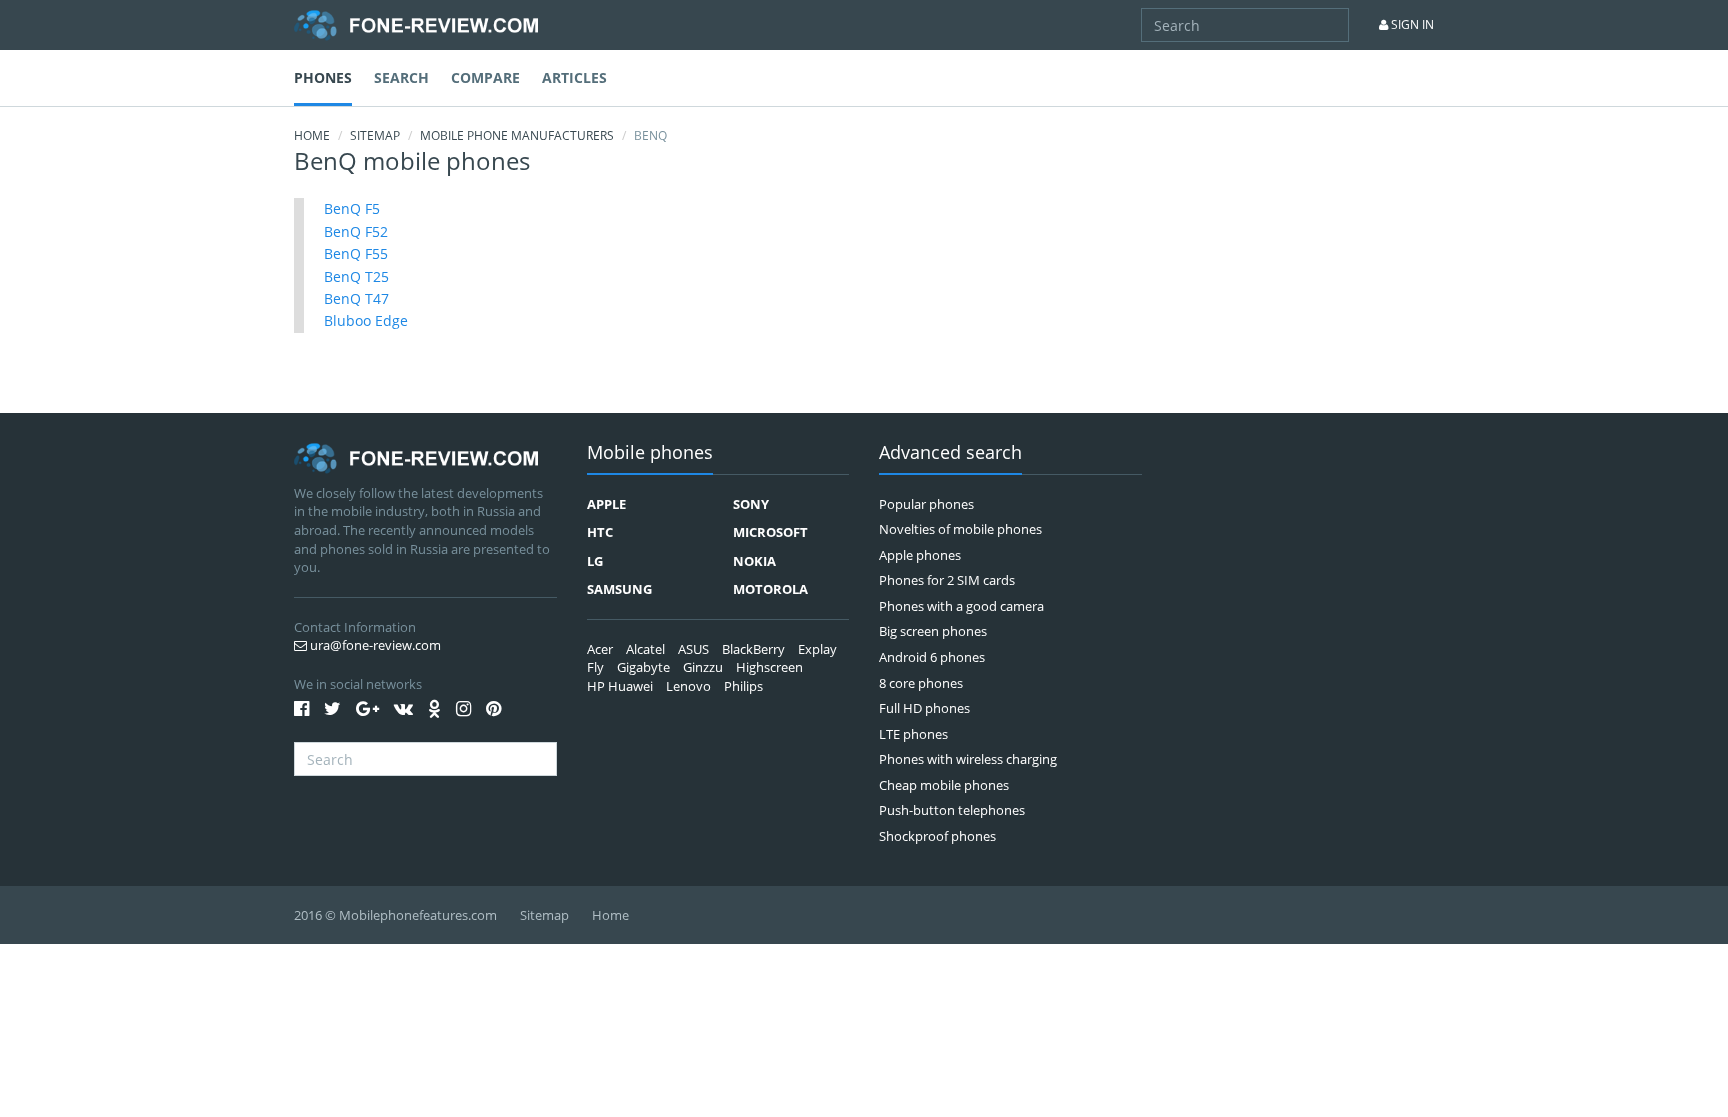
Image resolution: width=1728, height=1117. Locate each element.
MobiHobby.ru (416, 25)
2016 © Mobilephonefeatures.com (395, 915)
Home (312, 135)
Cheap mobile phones (944, 785)
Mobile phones (650, 453)
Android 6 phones (932, 657)
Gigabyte (643, 667)
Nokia (754, 561)
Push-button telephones (952, 810)
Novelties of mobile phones (960, 529)
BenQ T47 (356, 298)
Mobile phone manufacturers (517, 135)
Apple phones (920, 555)
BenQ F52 (356, 231)
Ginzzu (703, 667)
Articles (574, 77)
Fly (595, 667)
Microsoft (770, 532)
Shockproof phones (937, 836)
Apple (606, 504)
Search (401, 77)
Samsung (619, 589)
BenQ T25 (356, 276)
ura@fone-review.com (374, 645)
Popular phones (926, 504)
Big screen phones (933, 631)
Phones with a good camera (961, 606)
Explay (817, 649)
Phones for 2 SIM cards (947, 580)
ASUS (693, 649)
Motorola (770, 589)
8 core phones (921, 683)
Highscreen (769, 667)
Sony (751, 504)
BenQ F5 (352, 208)
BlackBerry (753, 649)
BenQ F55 (356, 253)
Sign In (1411, 24)
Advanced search (950, 453)
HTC (600, 532)
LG (595, 561)
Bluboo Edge (366, 320)
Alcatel (645, 649)
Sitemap (375, 135)
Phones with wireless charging (968, 759)
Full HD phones (924, 708)
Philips (743, 686)
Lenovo (688, 686)
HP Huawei (620, 686)
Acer (600, 649)
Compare (485, 77)
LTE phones (913, 734)
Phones (323, 77)
